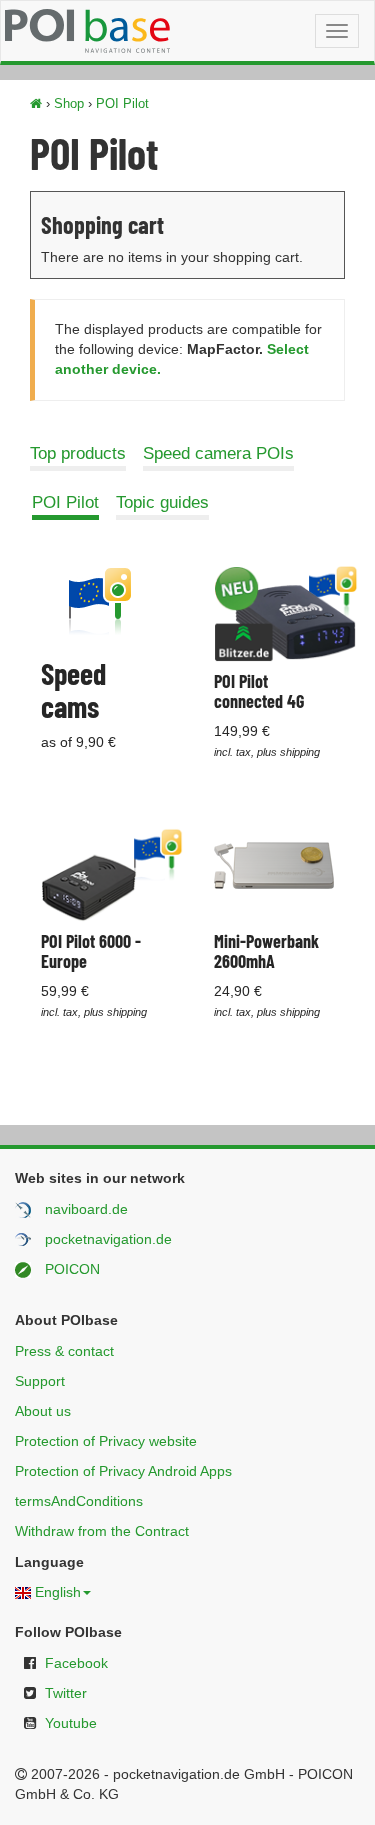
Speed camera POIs (218, 453)
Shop (69, 103)
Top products (78, 453)
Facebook (76, 1663)
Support (40, 1381)
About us (43, 1411)
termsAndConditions (79, 1501)
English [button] (58, 1592)
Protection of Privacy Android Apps (123, 1471)
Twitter (66, 1693)
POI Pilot (122, 103)
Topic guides (162, 502)
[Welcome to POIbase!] (36, 103)
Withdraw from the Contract (102, 1531)
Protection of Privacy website (106, 1441)
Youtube (71, 1723)
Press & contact (64, 1351)
